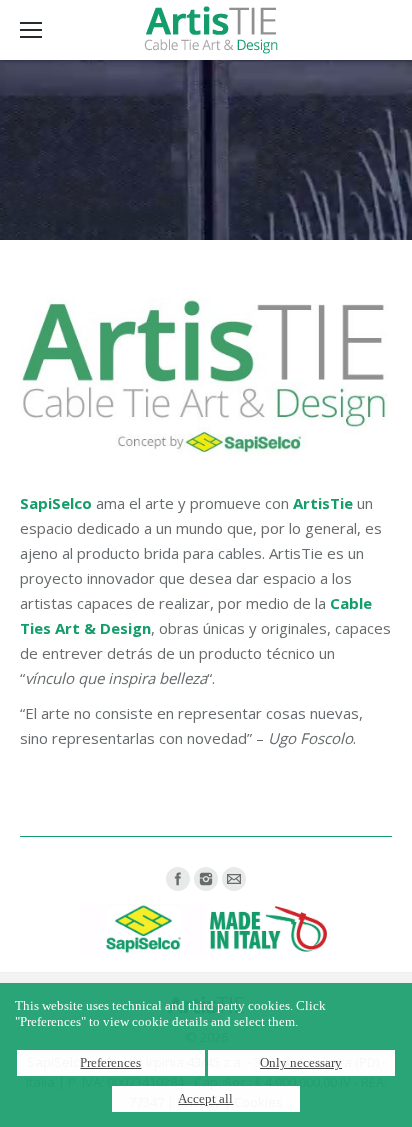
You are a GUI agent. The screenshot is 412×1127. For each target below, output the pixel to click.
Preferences (110, 1062)
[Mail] (234, 879)
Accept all (205, 1098)
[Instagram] (206, 879)
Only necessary (301, 1062)
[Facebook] (178, 879)
